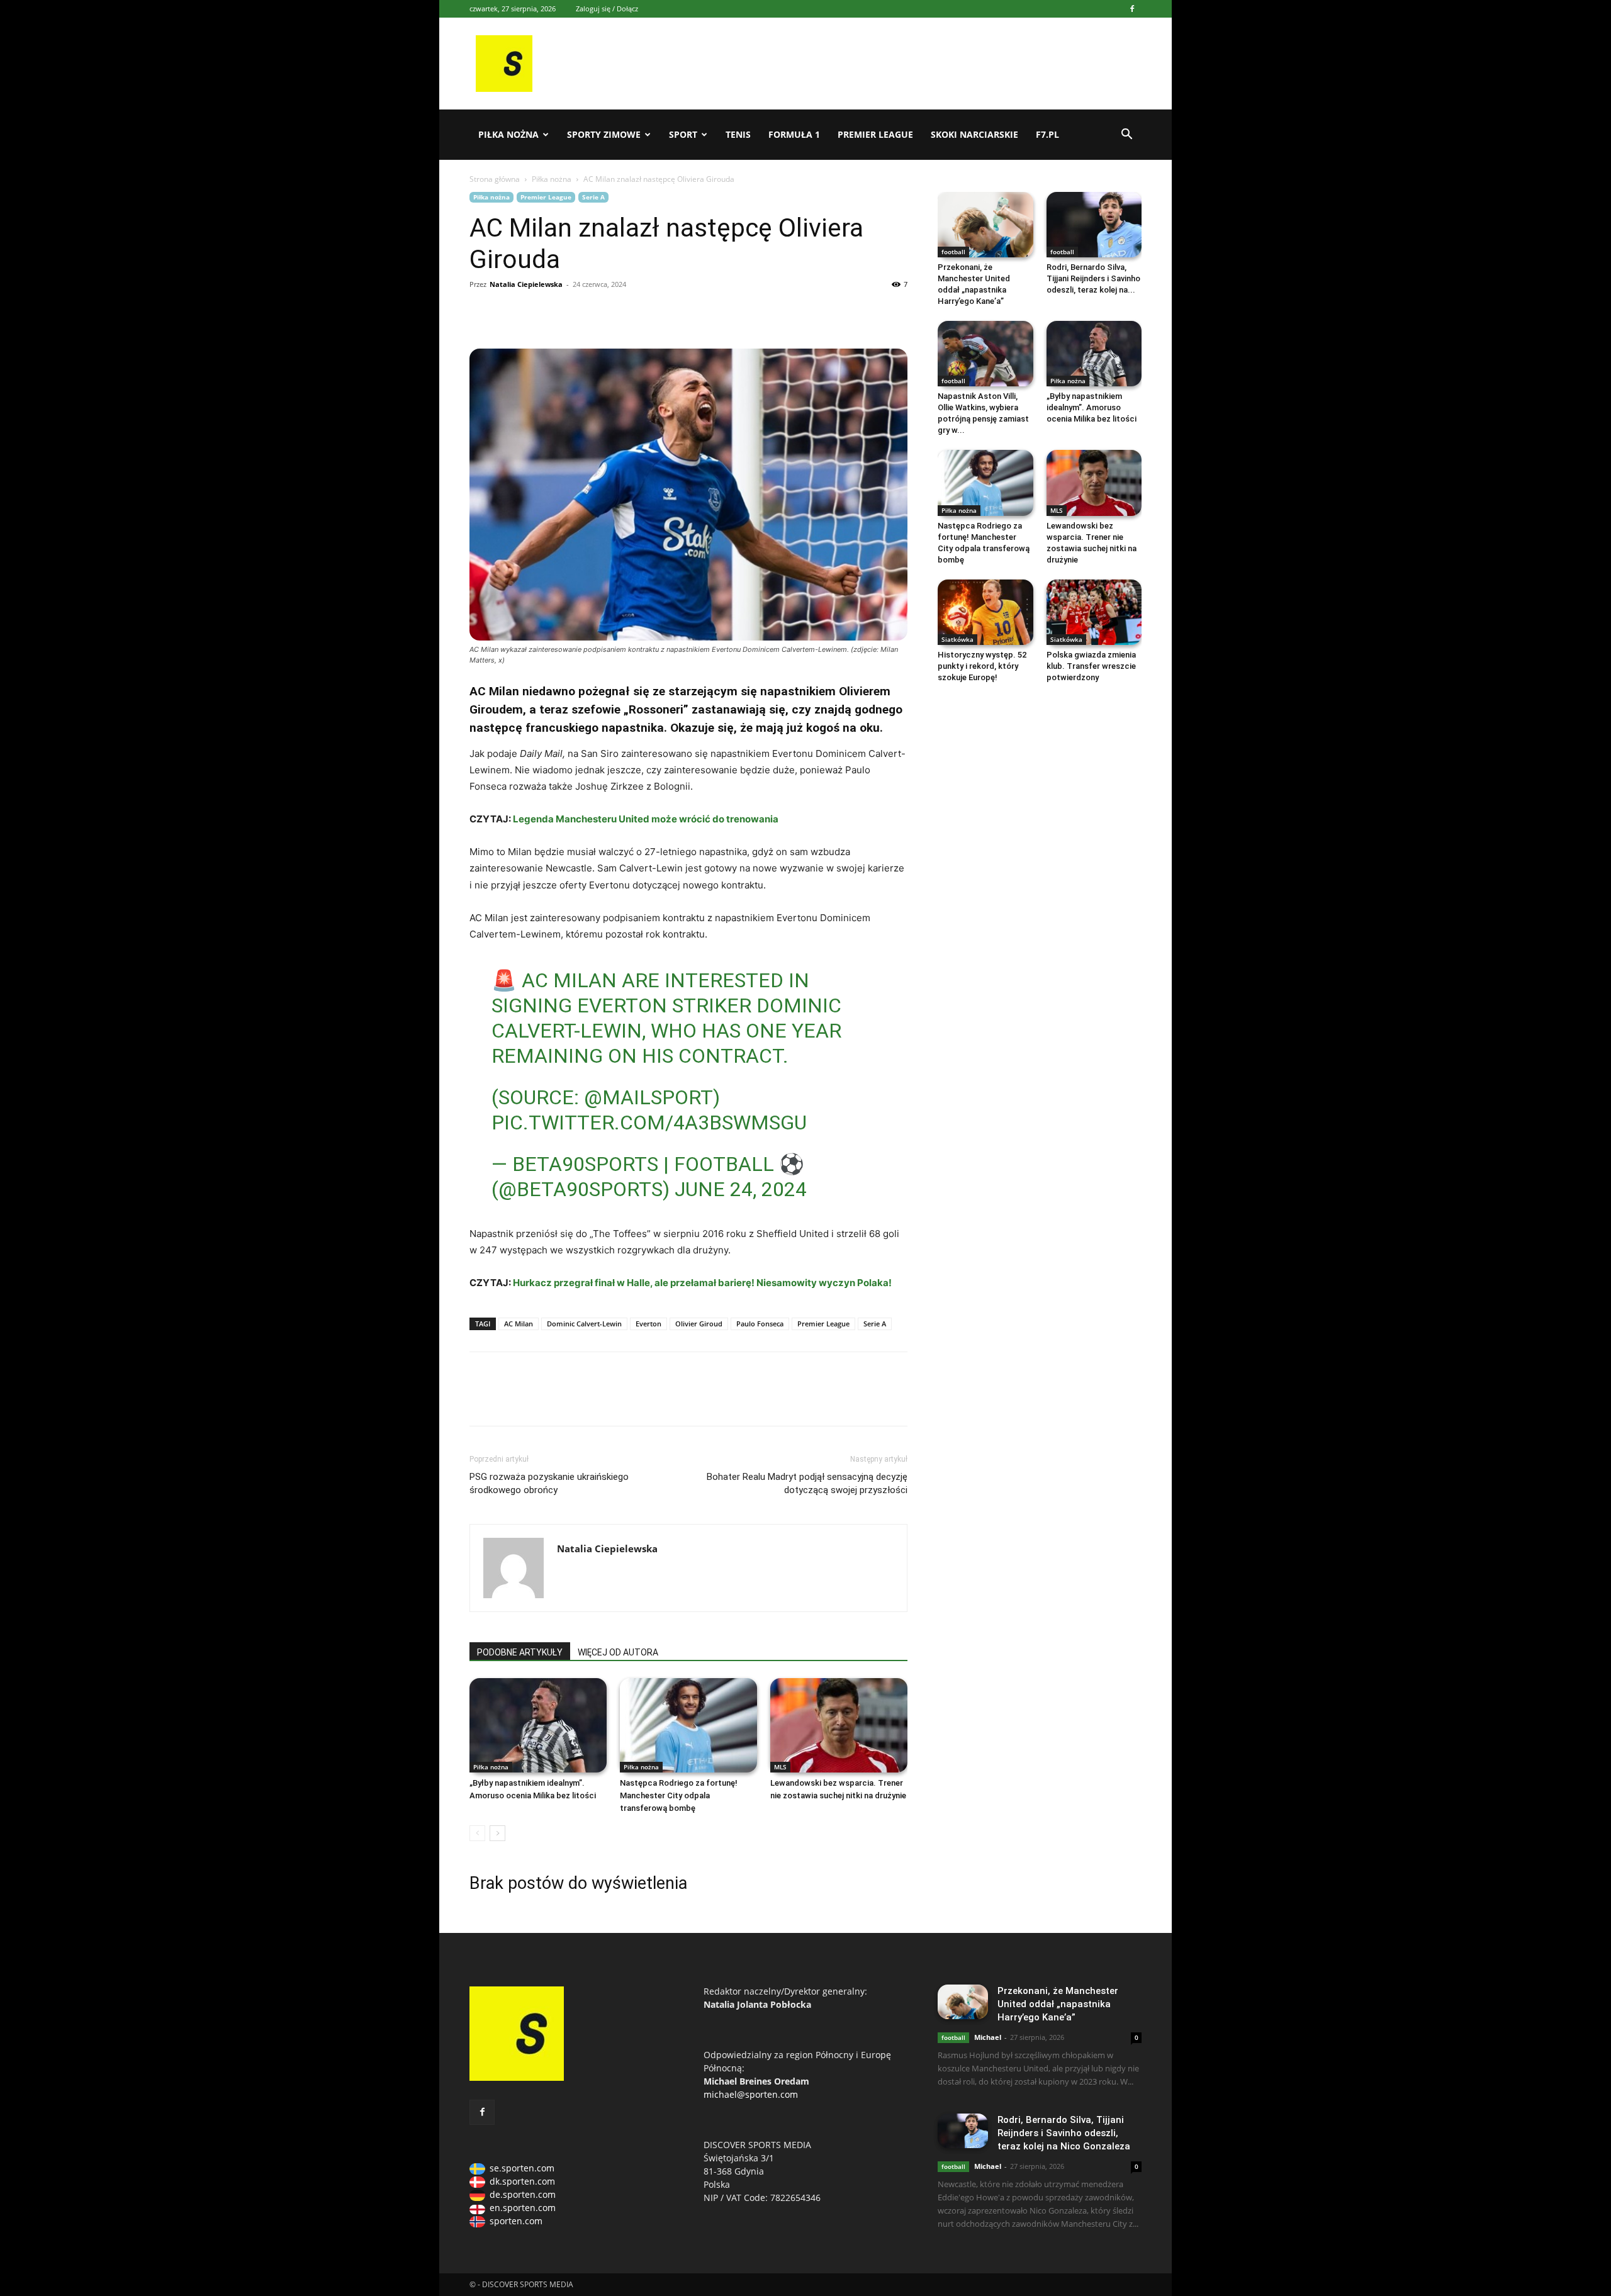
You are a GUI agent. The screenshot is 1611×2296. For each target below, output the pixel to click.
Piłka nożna (508, 134)
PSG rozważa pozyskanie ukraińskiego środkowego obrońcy (549, 1483)
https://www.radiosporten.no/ (569, 313)
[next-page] (497, 1833)
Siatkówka (957, 639)
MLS (780, 1767)
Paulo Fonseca (760, 1324)
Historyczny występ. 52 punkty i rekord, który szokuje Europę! (982, 666)
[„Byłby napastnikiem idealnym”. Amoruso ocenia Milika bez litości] (538, 1725)
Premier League (875, 134)
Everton (648, 1324)
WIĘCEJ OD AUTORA (618, 1652)
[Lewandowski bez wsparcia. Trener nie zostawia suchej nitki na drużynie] (839, 1725)
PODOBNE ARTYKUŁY (520, 1652)
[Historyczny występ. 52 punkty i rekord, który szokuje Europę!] (985, 612)
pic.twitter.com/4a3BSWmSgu (649, 1123)
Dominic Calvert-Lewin (584, 1324)
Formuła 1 (794, 134)
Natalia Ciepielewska (526, 284)
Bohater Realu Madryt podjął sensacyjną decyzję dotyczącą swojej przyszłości (807, 1483)
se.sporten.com (522, 2168)
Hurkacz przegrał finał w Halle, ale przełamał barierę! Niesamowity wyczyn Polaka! (702, 1283)
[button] (1126, 136)
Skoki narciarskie (974, 134)
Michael (988, 2037)
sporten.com (516, 2221)
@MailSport (648, 1097)
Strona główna (495, 179)
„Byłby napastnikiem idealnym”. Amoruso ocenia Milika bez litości (1092, 407)
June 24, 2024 (741, 1189)
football (953, 252)
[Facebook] (1132, 9)
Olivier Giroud (699, 1324)
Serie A (593, 197)
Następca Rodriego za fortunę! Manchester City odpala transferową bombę (679, 1795)
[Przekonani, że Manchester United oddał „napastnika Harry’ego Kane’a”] (985, 225)
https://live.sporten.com (540, 313)
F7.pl (1047, 134)
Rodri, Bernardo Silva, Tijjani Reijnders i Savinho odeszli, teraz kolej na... (1093, 278)
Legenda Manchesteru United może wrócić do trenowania (646, 819)
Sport (683, 134)
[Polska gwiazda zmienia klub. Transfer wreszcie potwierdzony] (1094, 612)
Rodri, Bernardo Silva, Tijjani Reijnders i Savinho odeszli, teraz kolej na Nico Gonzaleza (1064, 2133)
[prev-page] (477, 1833)
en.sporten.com (523, 2208)
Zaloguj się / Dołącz (607, 8)
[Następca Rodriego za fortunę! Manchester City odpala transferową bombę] (688, 1725)
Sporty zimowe (604, 134)
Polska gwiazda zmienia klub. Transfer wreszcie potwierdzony (1091, 666)
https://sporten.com (511, 313)
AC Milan (519, 1324)
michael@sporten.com (751, 2094)
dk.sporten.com (522, 2181)
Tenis (738, 134)
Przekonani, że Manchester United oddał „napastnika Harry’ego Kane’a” (1058, 2004)
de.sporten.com (523, 2194)
